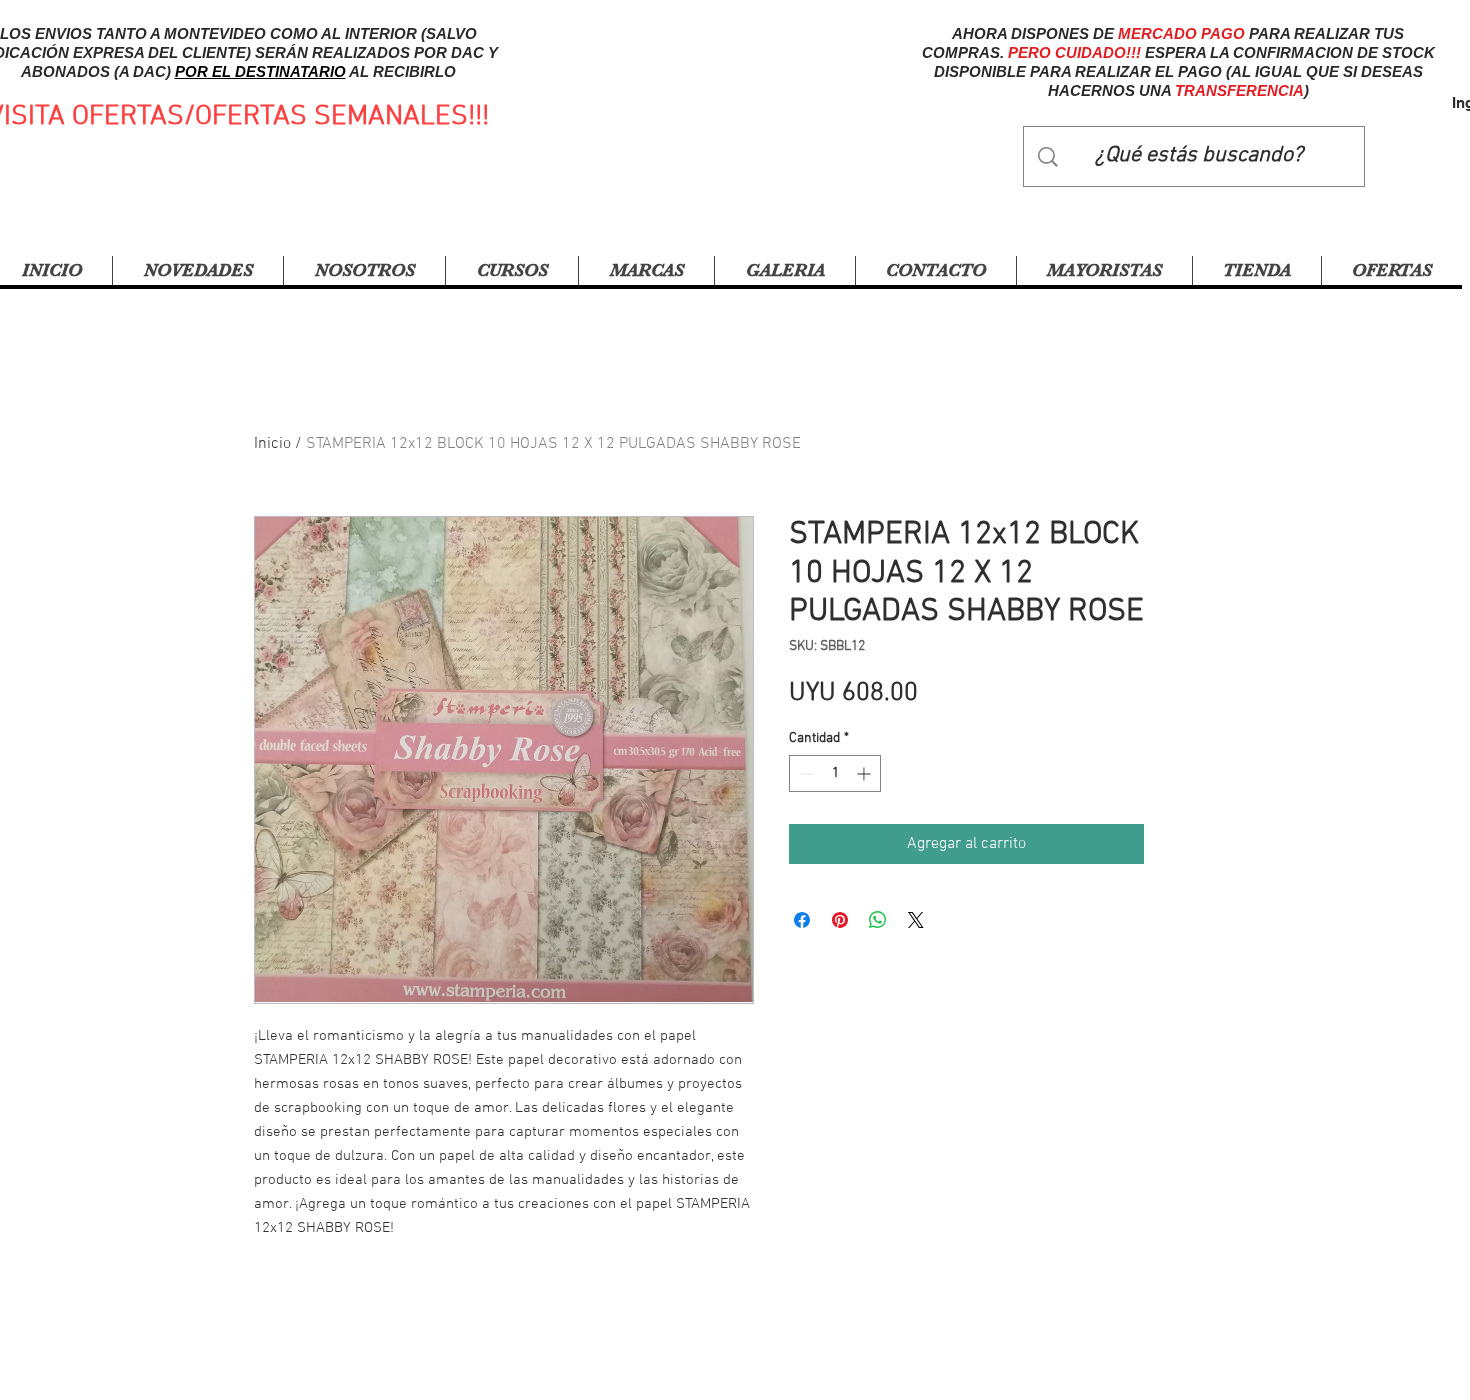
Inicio (272, 444)
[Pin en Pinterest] (840, 920)
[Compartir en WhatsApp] (878, 920)
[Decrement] (804, 773)
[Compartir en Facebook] (802, 920)
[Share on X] (916, 920)
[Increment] (865, 773)
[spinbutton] (835, 773)
